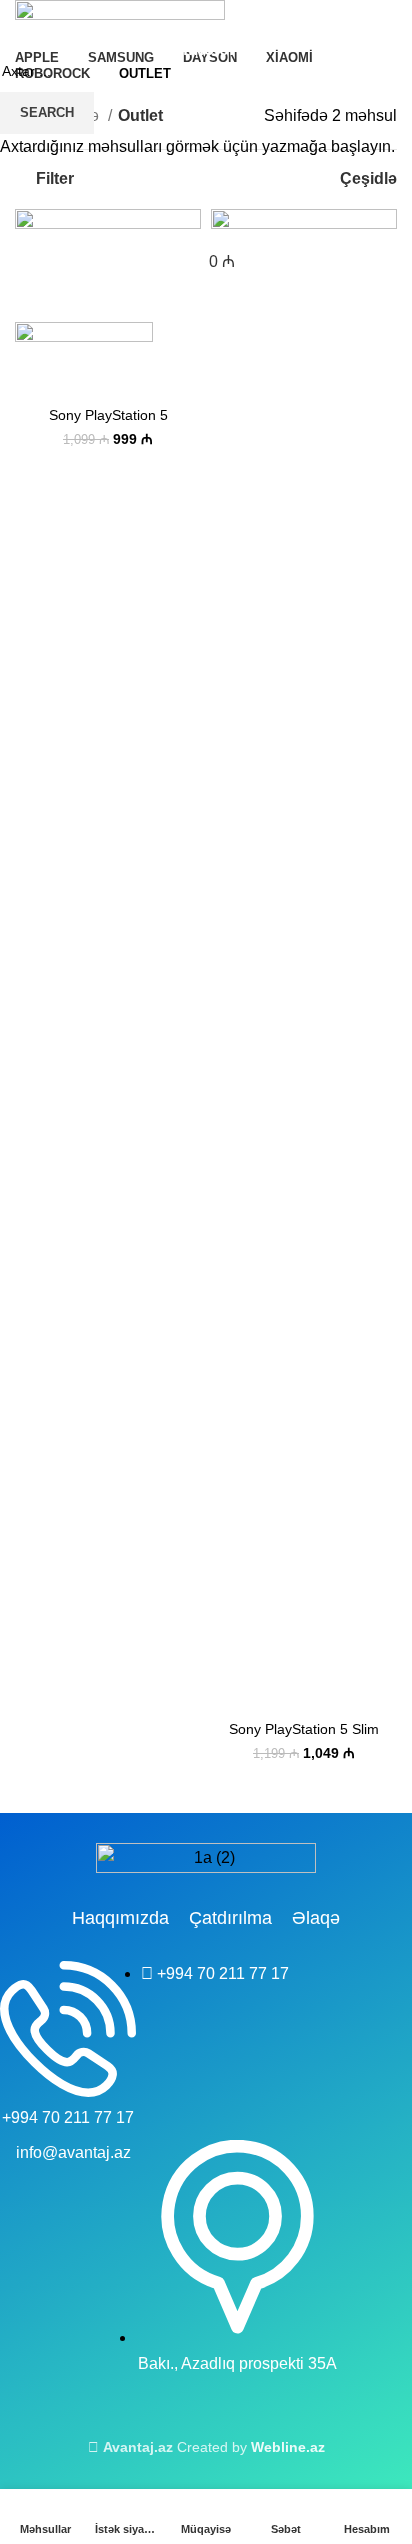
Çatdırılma (230, 1918)
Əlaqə (316, 1918)
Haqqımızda (120, 1918)
